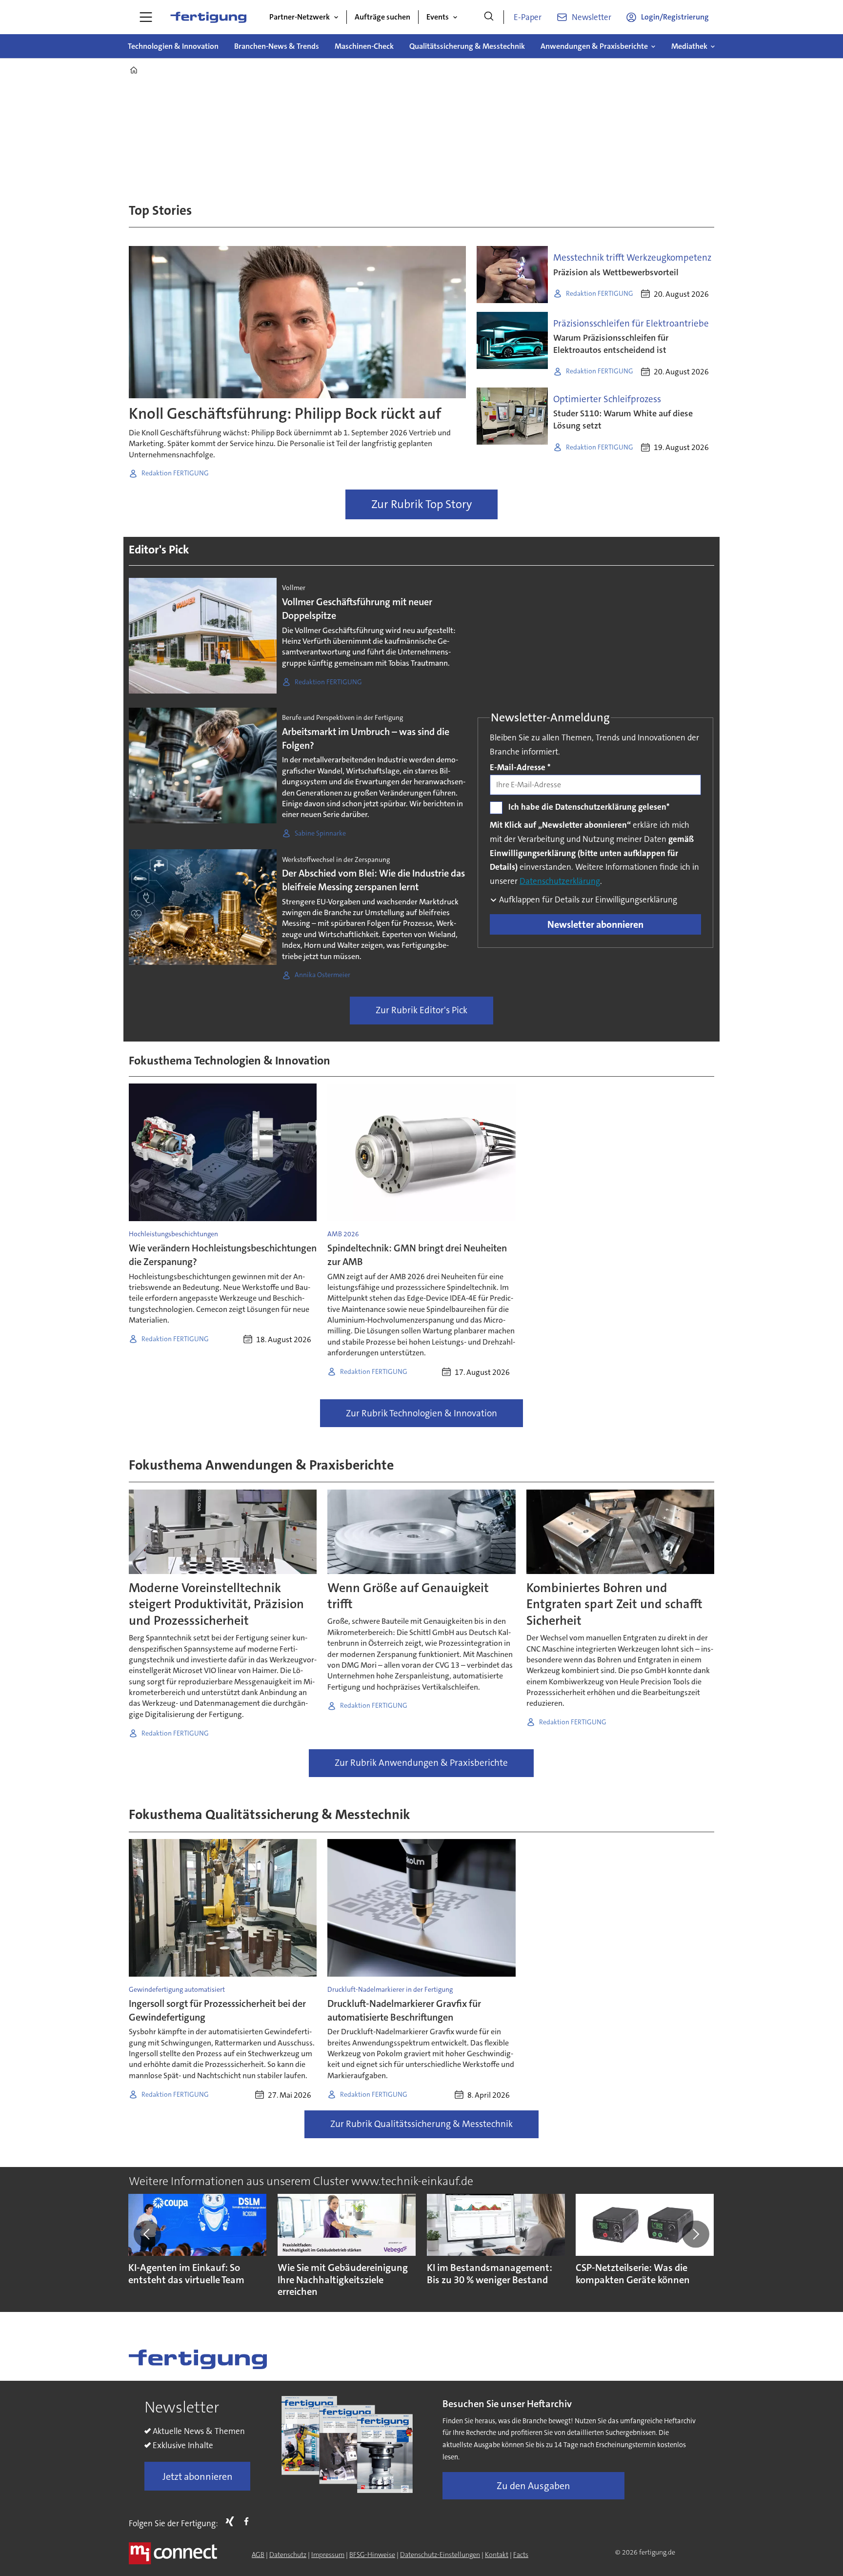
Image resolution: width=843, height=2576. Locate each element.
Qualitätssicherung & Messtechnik (467, 46)
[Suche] (489, 17)
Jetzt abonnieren (198, 2476)
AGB (258, 2555)
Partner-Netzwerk (300, 17)
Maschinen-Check (364, 46)
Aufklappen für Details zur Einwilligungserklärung (587, 900)
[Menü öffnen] (146, 17)
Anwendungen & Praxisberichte (594, 46)
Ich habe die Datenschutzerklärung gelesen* (589, 807)
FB (249, 2521)
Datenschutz (288, 2555)
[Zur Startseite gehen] (208, 17)
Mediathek (689, 46)
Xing (232, 2521)
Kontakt (497, 2555)
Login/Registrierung (675, 17)
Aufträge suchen (382, 17)
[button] (147, 2234)
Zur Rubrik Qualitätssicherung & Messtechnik (421, 2124)
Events (438, 17)
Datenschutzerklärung (560, 881)
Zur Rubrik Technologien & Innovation (421, 1413)
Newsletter (592, 17)
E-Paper (528, 17)
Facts (521, 2555)
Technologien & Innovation (173, 46)
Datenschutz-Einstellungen (440, 2555)
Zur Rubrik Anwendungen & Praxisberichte (421, 1763)
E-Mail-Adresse (520, 767)
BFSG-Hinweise (372, 2555)
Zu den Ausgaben (533, 2486)
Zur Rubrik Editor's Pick (421, 1010)
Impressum (328, 2555)
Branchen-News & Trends (277, 46)
